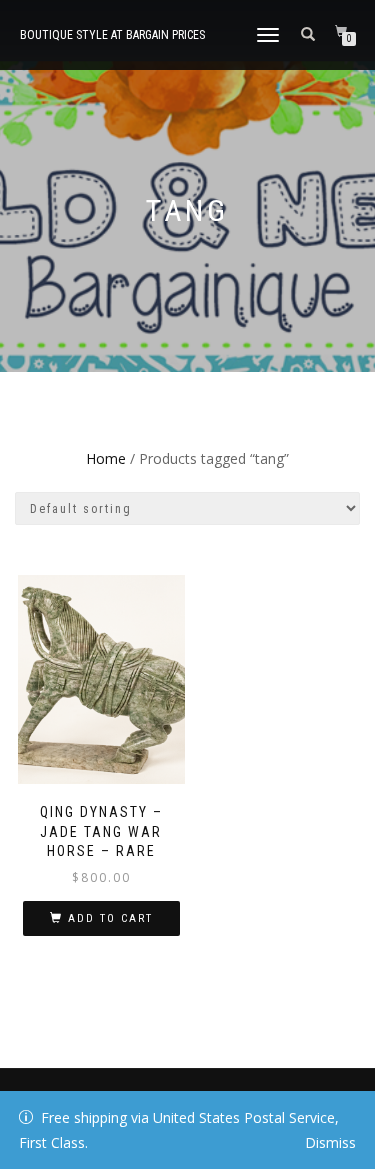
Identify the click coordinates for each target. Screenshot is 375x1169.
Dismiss (330, 1142)
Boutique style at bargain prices (112, 35)
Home (106, 458)
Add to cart (110, 918)
